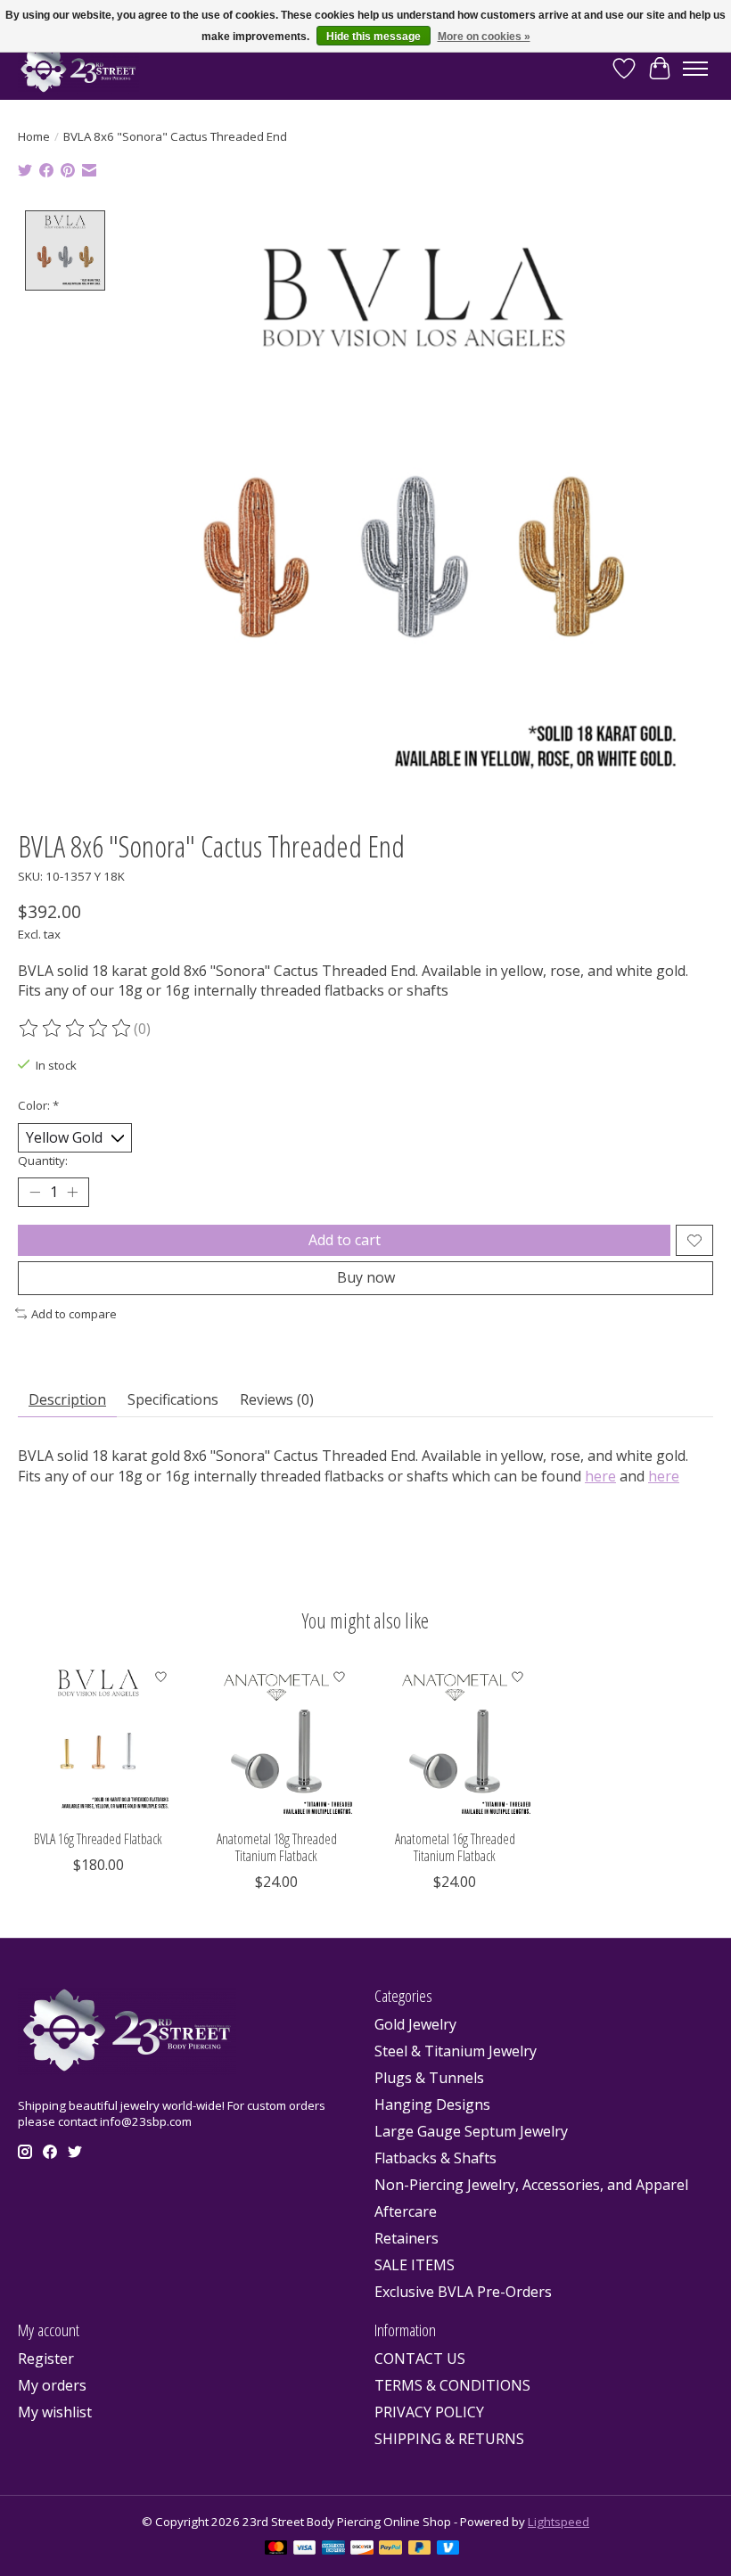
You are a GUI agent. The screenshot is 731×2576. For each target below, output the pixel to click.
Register (46, 2359)
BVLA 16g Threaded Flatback (98, 1839)
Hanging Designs (432, 2104)
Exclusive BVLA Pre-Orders (463, 2292)
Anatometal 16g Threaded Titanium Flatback (455, 1847)
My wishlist (55, 2412)
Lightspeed (559, 2522)
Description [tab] (67, 1399)
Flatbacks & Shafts (435, 2158)
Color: (38, 1105)
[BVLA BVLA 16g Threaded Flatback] (98, 1740)
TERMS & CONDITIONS (452, 2385)
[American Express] (333, 2549)
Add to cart (345, 1240)
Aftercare (406, 2211)
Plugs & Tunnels (429, 2078)
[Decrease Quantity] (35, 1193)
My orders (52, 2385)
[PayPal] (390, 2549)
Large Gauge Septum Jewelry (471, 2131)
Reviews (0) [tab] (277, 1399)
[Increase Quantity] (72, 1193)
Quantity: (43, 1161)
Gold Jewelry (415, 2024)
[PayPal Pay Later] (420, 2549)
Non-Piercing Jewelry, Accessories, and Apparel (531, 2185)
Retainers (407, 2238)
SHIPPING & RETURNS (449, 2439)
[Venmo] (448, 2549)
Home (34, 136)
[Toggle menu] (695, 69)
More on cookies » (484, 37)
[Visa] (305, 2549)
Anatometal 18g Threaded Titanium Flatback (277, 1847)
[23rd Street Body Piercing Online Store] (78, 69)
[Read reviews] (76, 1029)
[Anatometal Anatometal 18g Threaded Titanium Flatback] (276, 1740)
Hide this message (374, 37)
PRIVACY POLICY (429, 2412)
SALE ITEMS (415, 2265)
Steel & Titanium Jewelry (456, 2051)
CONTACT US (420, 2359)
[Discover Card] (362, 2549)
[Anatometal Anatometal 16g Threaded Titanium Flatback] (455, 1740)
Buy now (366, 1277)
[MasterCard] (276, 2549)
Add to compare (74, 1314)
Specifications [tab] (173, 1399)
